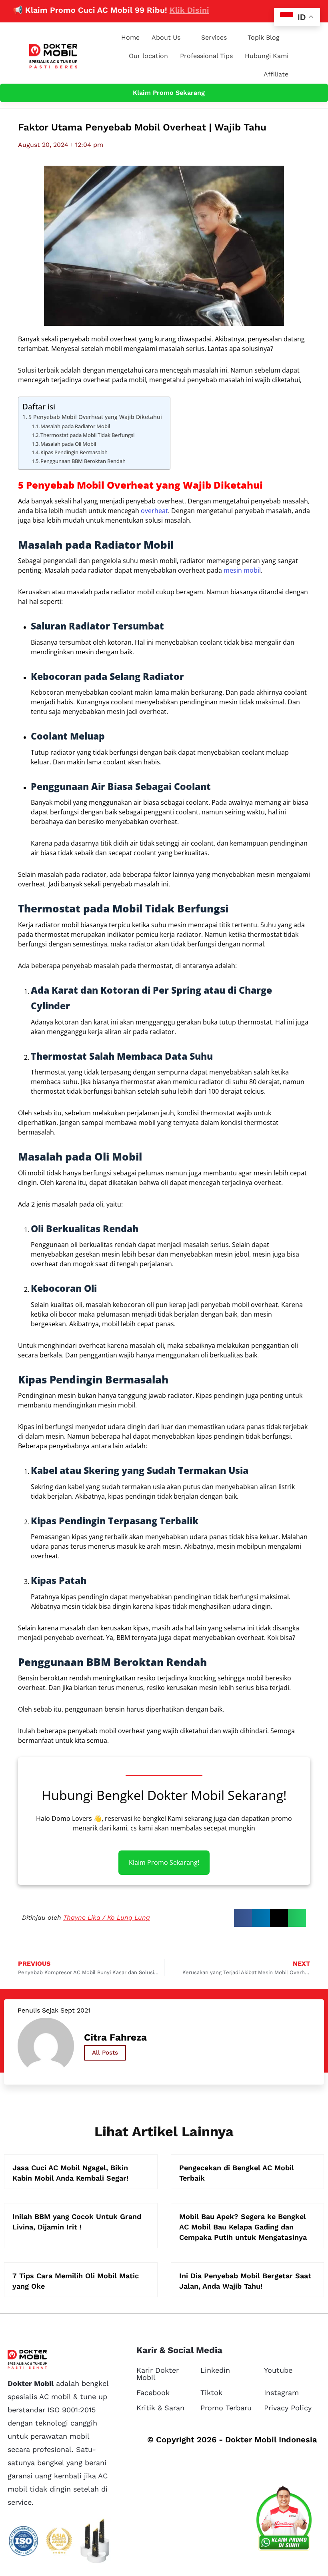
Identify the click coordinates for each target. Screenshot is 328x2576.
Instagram (281, 2393)
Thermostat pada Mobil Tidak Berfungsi (87, 435)
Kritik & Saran (160, 2408)
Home (130, 37)
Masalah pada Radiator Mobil (75, 426)
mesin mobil (242, 570)
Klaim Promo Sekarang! (164, 1863)
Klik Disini (161, 10)
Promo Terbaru (226, 2408)
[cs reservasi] (284, 2520)
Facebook (153, 2393)
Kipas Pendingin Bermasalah (74, 452)
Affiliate (276, 74)
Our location (148, 56)
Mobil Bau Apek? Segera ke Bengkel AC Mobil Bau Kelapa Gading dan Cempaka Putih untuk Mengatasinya (243, 2227)
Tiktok (211, 2393)
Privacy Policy (288, 2408)
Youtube (278, 2370)
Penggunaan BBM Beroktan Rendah (83, 461)
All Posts (105, 2053)
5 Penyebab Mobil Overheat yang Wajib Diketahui (95, 417)
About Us (166, 37)
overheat (154, 511)
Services (214, 37)
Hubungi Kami (267, 56)
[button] (243, 1918)
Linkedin (215, 2370)
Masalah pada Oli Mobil (68, 444)
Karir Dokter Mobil (158, 2374)
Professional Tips (206, 56)
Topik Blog (264, 37)
